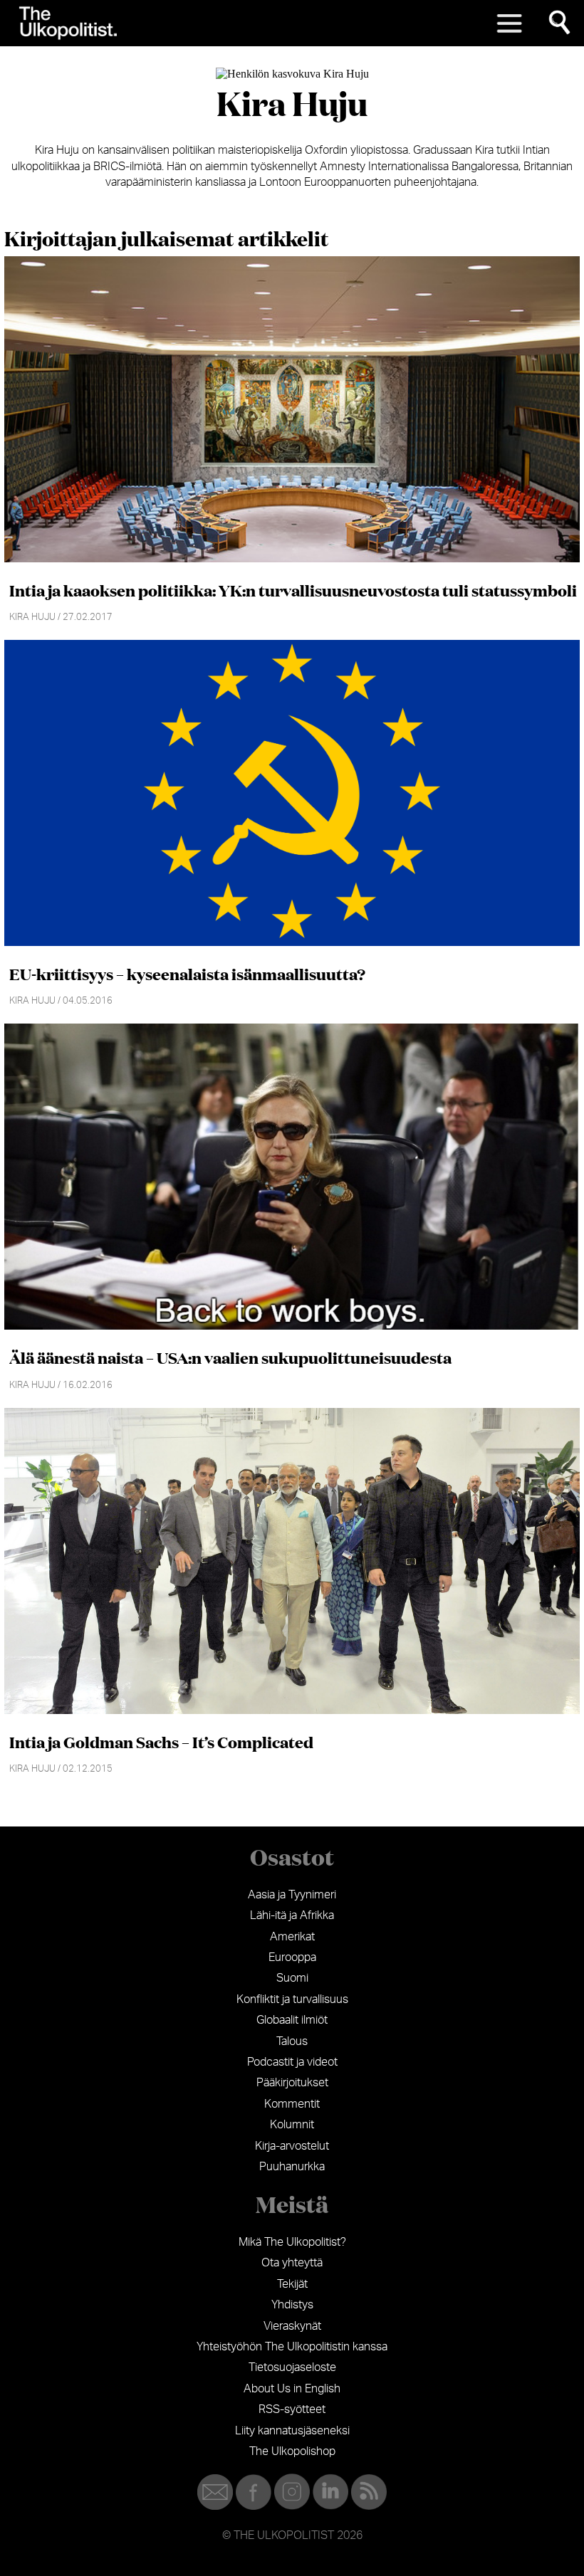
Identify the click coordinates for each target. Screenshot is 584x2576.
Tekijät (292, 2284)
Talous (292, 2041)
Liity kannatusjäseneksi (292, 2431)
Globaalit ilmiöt (292, 2020)
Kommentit (292, 2104)
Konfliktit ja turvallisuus (292, 1999)
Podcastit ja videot (292, 2062)
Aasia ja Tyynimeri (292, 1895)
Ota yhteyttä (292, 2263)
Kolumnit (292, 2125)
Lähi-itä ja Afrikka (292, 1915)
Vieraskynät (292, 2326)
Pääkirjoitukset (292, 2083)
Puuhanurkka (292, 2167)
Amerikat (292, 1937)
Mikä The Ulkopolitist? (292, 2242)
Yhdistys (292, 2305)
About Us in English (292, 2389)
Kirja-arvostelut (292, 2146)
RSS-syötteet (292, 2409)
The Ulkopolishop (292, 2451)
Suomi (292, 1978)
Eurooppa (292, 1957)
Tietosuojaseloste (292, 2367)
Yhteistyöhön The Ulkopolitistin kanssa (292, 2347)
